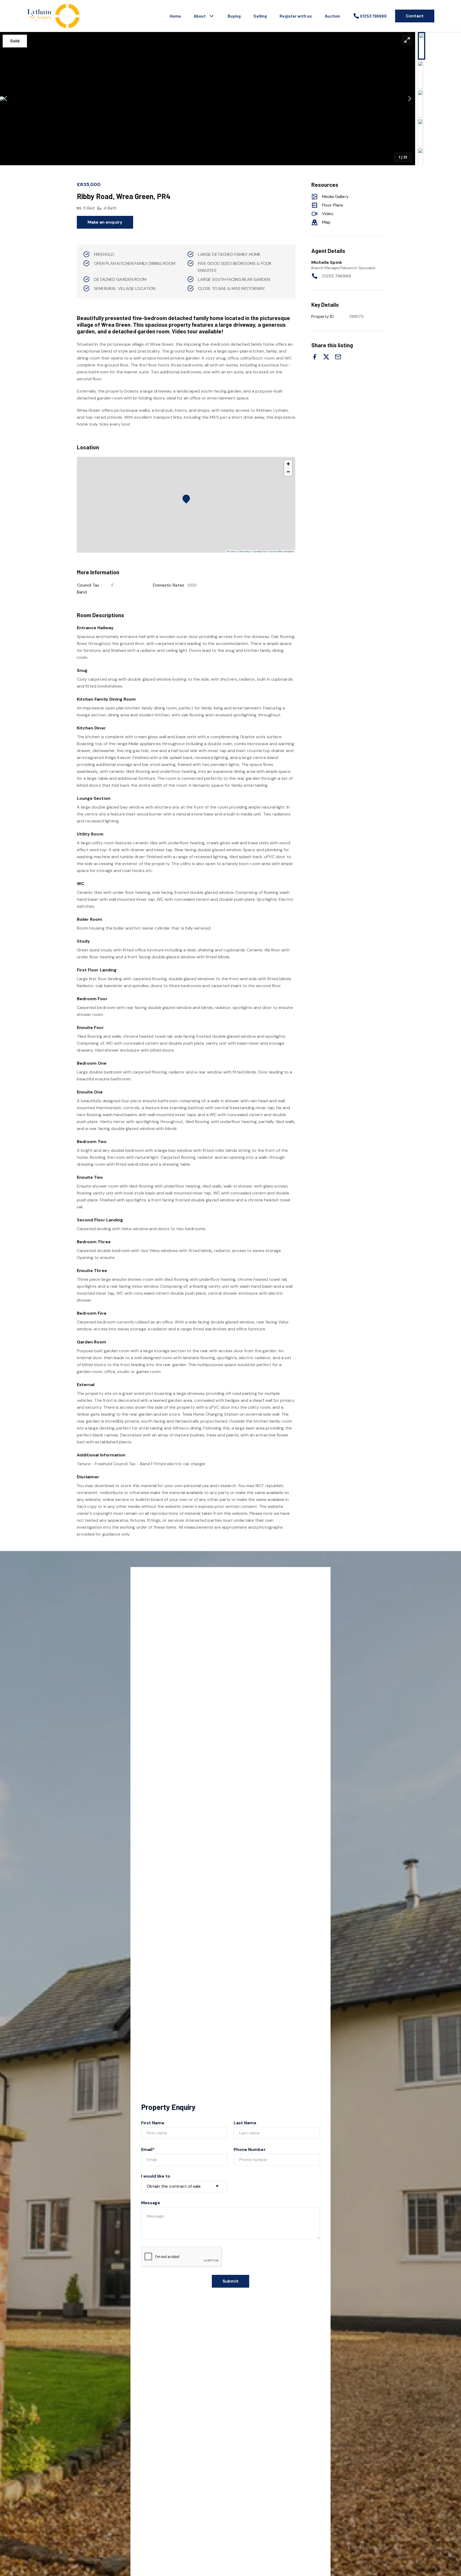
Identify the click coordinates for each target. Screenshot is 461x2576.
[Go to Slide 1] (422, 46)
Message (151, 2203)
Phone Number (250, 2149)
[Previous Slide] (5, 99)
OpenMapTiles (260, 551)
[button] (208, 99)
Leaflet (232, 551)
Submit (230, 2281)
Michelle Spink (327, 262)
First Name (153, 2123)
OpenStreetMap (276, 551)
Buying (234, 16)
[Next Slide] (410, 99)
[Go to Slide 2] (420, 75)
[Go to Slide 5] (420, 162)
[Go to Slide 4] (420, 133)
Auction (332, 16)
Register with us (296, 16)
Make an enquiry (105, 222)
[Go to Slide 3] (420, 104)
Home (175, 16)
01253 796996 (337, 276)
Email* (148, 2149)
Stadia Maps (245, 551)
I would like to (156, 2176)
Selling (260, 16)
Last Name (245, 2123)
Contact (415, 16)
